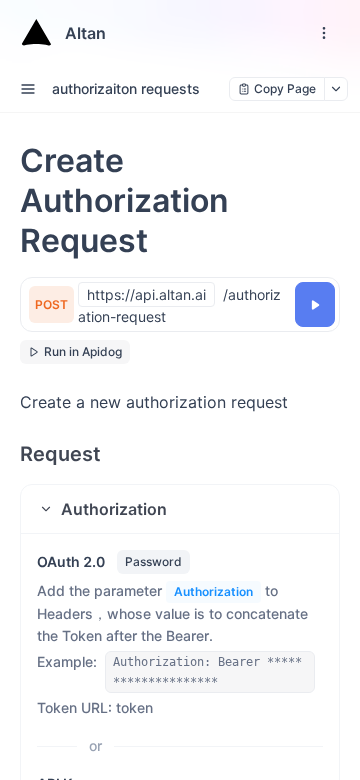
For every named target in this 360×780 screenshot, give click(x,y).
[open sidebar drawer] (28, 89)
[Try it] (315, 304)
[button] (180, 509)
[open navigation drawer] (324, 33)
